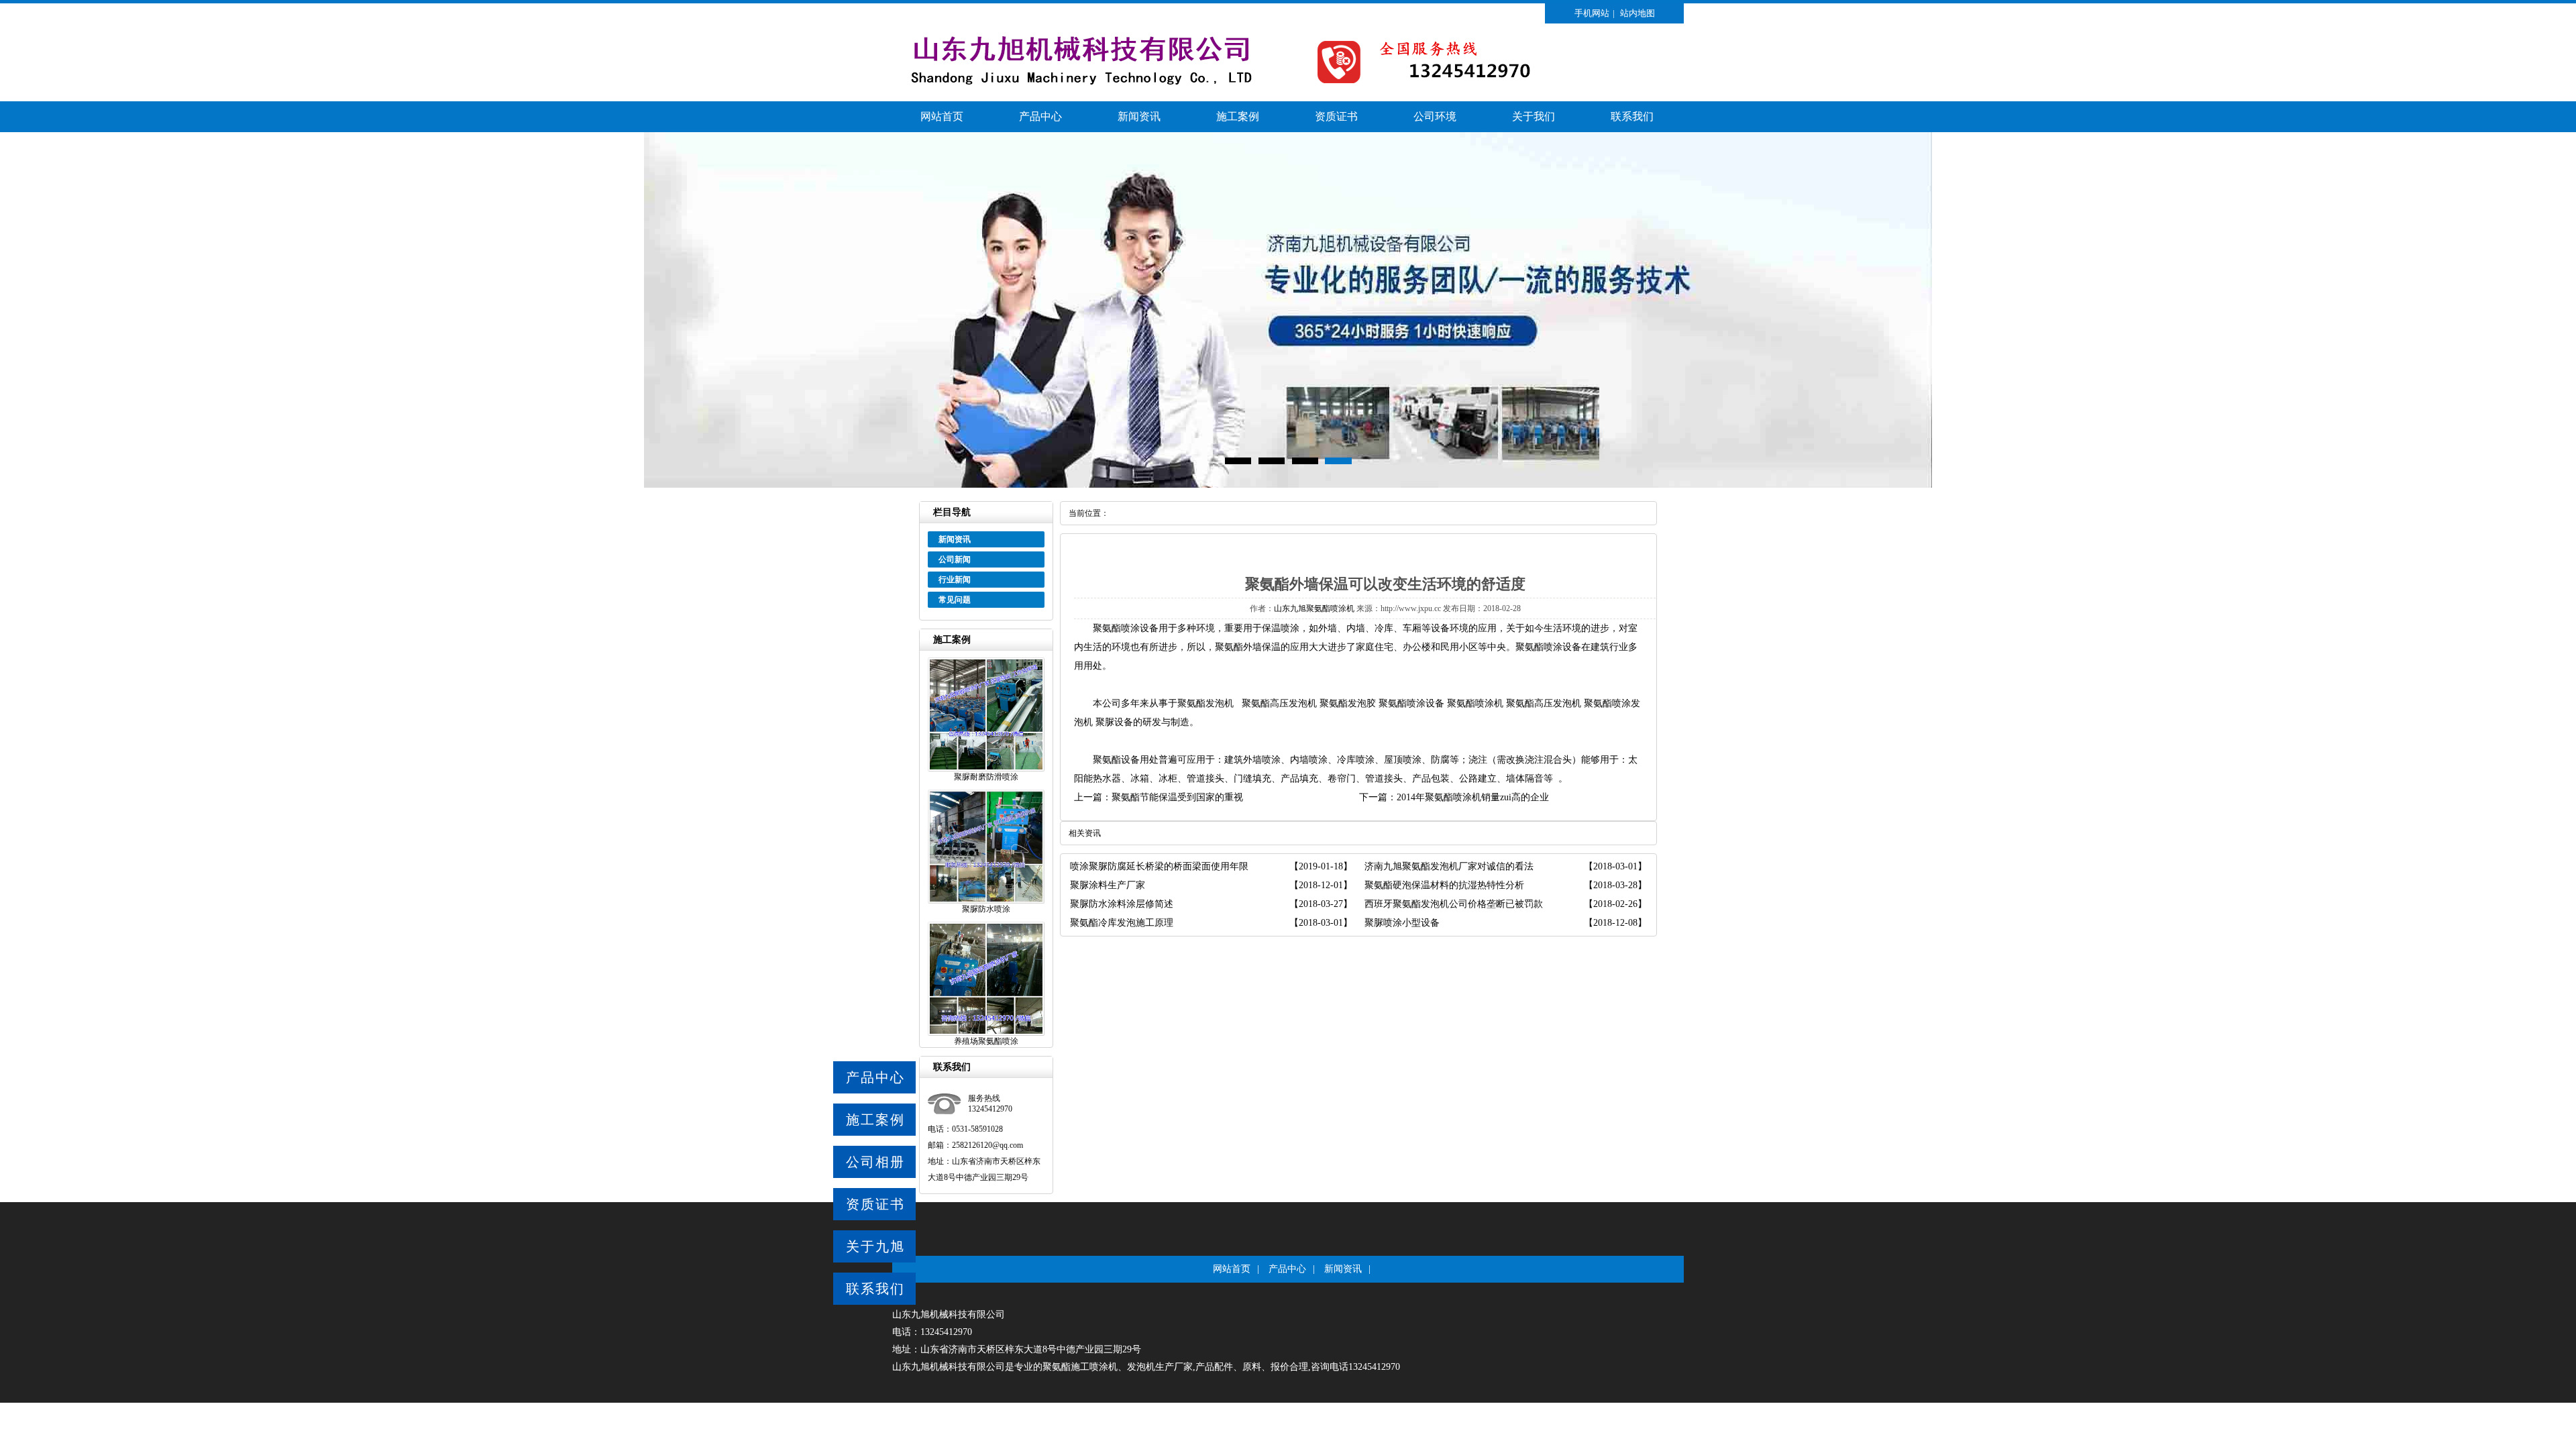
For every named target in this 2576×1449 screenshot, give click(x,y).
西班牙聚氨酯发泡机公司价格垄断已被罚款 (1454, 904)
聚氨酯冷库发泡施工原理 (1122, 923)
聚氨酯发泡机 (1205, 703)
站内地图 (1638, 13)
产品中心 (1040, 116)
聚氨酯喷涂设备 (1126, 628)
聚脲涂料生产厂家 (1108, 885)
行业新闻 (955, 580)
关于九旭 (875, 1246)
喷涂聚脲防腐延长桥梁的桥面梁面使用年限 (1159, 866)
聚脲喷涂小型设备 (1402, 923)
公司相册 (875, 1162)
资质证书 (1336, 116)
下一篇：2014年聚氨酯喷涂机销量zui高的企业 (1454, 797)
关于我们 (1534, 116)
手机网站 (1592, 13)
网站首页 (942, 116)
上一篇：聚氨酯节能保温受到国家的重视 (1159, 797)
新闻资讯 (1139, 116)
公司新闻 (955, 559)
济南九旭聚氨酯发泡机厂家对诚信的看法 (1449, 866)
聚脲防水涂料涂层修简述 (1122, 904)
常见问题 (955, 600)
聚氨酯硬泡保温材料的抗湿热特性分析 (1444, 885)
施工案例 (1238, 116)
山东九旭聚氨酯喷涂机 (1314, 608)
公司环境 (1435, 116)
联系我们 (1632, 116)
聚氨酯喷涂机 (1475, 703)
